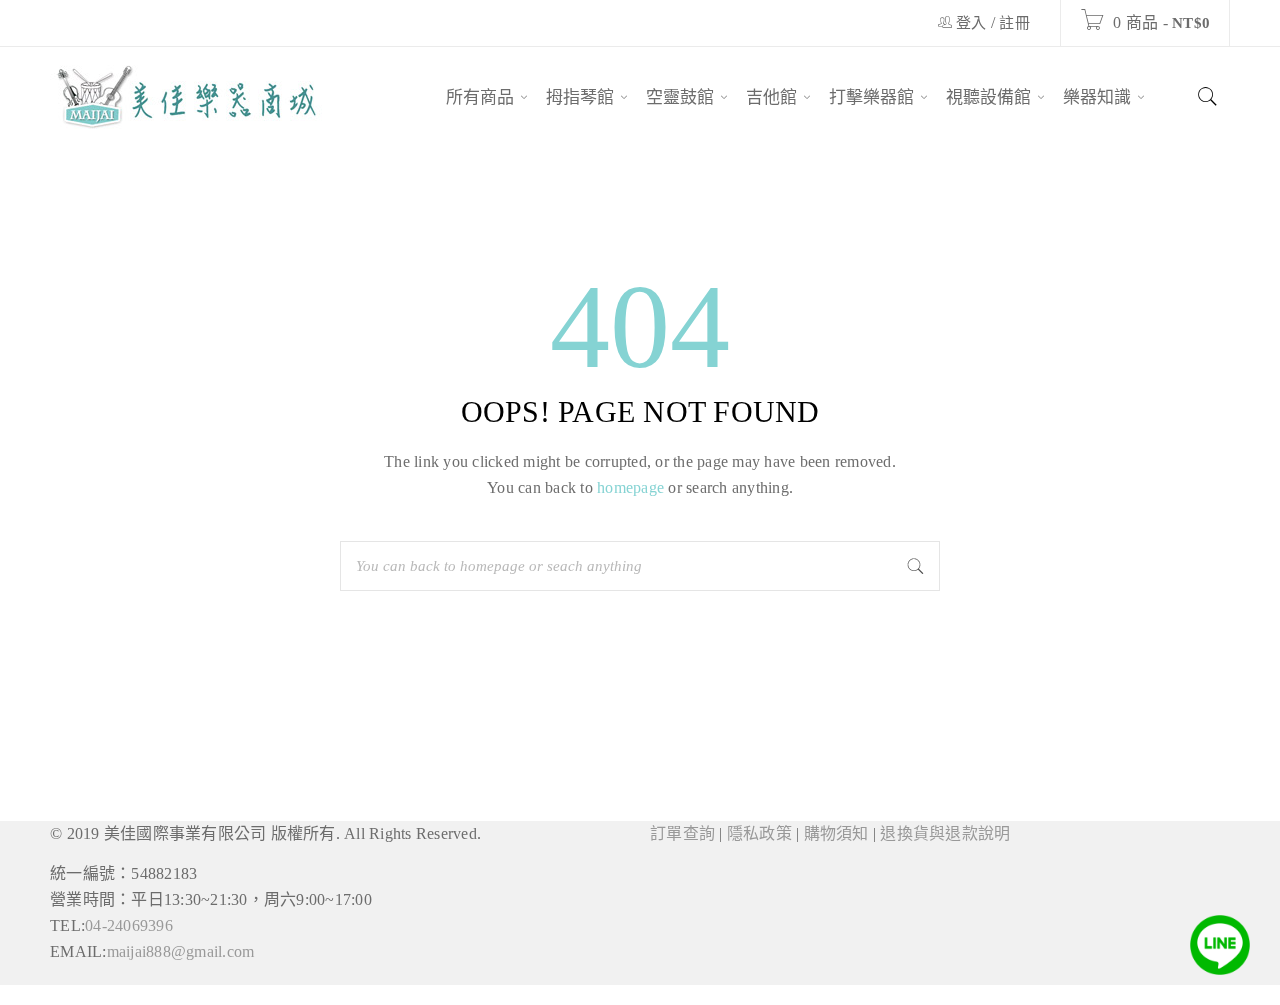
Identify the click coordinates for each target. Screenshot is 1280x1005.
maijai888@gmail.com (181, 951)
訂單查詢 (682, 833)
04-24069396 (129, 925)
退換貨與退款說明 (945, 833)
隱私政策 (759, 833)
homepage (630, 487)
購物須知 (836, 833)
